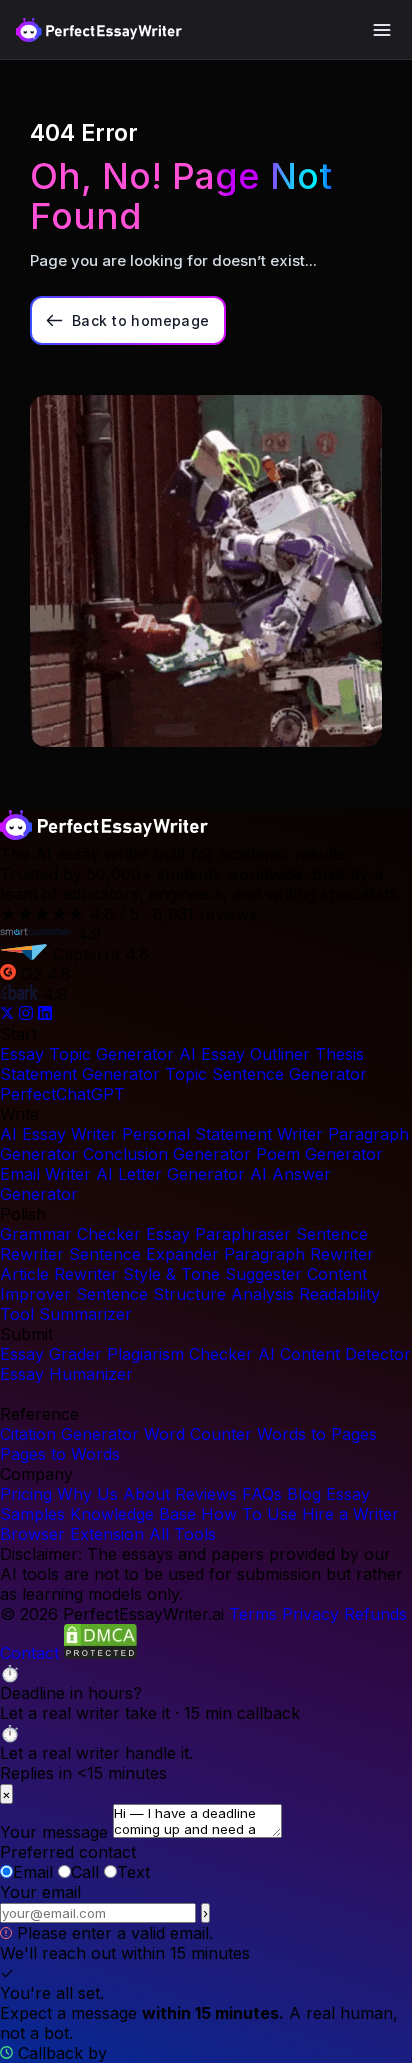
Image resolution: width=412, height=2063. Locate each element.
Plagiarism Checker (180, 1354)
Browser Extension (72, 1534)
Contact (29, 1653)
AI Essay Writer (58, 1134)
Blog (304, 1494)
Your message (54, 1832)
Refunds (375, 1614)
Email (33, 1872)
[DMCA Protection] (100, 1653)
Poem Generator (319, 1154)
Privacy (310, 1614)
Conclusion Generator (167, 1154)
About (146, 1494)
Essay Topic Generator (87, 1054)
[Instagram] (28, 1014)
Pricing (26, 1494)
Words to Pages (317, 1434)
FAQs (262, 1494)
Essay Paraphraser (218, 1234)
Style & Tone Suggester (212, 1274)
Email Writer (45, 1174)
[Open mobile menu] (382, 30)
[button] (206, 1693)
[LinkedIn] (45, 1014)
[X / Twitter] (9, 1014)
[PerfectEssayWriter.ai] (104, 834)
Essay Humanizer (66, 1374)
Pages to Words (60, 1454)
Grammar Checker (70, 1234)
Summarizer (85, 1314)
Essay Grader (51, 1354)
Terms (253, 1614)
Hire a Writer (350, 1514)
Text (133, 1872)
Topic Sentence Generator (266, 1074)
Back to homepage (141, 320)
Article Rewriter (59, 1274)
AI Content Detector (334, 1354)
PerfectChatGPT (62, 1094)
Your (40, 1892)
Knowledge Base (133, 1514)
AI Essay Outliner (244, 1054)
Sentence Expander (144, 1254)
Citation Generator (69, 1434)
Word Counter (198, 1434)
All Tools (182, 1534)
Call (85, 1872)
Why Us (87, 1494)
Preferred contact (68, 1852)
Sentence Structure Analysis (185, 1294)
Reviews (206, 1494)
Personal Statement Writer (222, 1134)
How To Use (249, 1514)
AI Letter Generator (170, 1174)
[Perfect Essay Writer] (99, 30)
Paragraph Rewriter (299, 1254)
